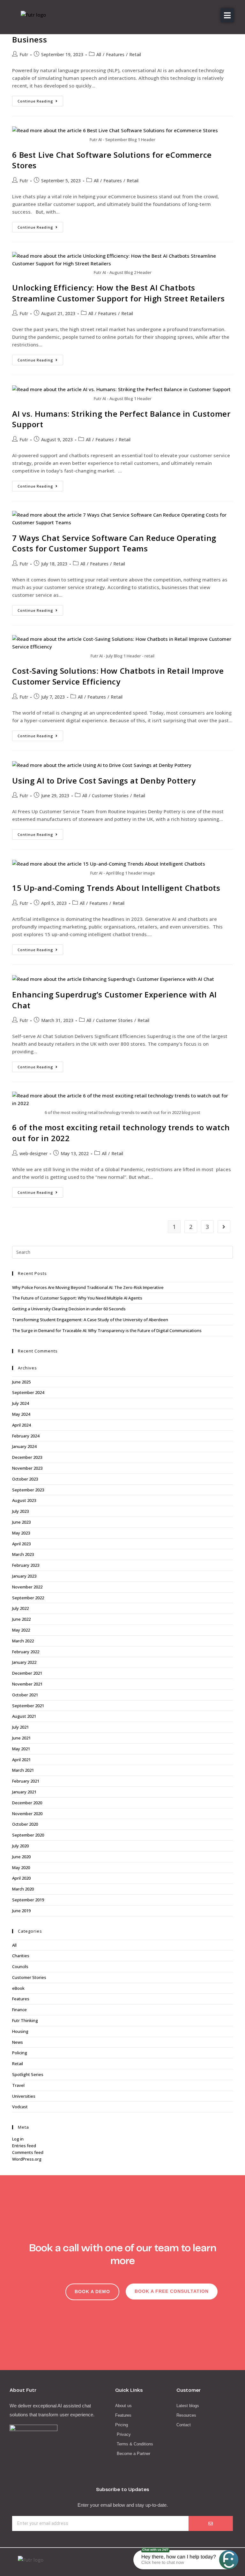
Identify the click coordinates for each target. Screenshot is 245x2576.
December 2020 (27, 1803)
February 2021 (26, 1781)
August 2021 (24, 1716)
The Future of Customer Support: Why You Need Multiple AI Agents (77, 1298)
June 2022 (21, 1619)
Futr (24, 54)
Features (115, 54)
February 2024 (26, 1436)
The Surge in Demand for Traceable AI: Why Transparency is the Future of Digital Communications (107, 1330)
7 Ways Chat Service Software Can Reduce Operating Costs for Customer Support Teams (114, 543)
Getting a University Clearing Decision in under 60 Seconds (69, 1309)
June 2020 (21, 1857)
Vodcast (20, 2107)
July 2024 (20, 1403)
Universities (24, 2096)
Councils (20, 1966)
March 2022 (23, 1641)
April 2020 (21, 1878)
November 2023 (27, 1468)
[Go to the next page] (224, 1227)
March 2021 (23, 1770)
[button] (227, 15)
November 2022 (27, 1587)
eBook (18, 1988)
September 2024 (28, 1392)
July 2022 (20, 1608)
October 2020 (25, 1824)
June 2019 (21, 1911)
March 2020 (23, 1889)
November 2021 (27, 1684)
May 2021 (21, 1749)
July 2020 (20, 1846)
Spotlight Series (28, 2074)
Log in (18, 2139)
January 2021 (24, 1792)
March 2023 (23, 1554)
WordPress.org (27, 2159)
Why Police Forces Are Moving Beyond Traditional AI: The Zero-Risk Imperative (88, 1287)
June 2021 (21, 1738)
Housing (20, 2031)
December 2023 (27, 1457)
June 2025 (21, 1382)
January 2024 (24, 1446)
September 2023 (28, 1490)
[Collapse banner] (137, 2560)
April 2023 (21, 1544)
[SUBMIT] (211, 2523)
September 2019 (28, 1900)
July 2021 (20, 1727)
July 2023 (20, 1511)
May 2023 (21, 1533)
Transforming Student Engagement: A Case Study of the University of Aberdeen (90, 1320)
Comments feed (28, 2152)
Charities (21, 1956)
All (99, 54)
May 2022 (21, 1630)
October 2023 (25, 1479)
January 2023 (24, 1576)
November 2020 (27, 1814)
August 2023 (24, 1500)
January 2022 (24, 1662)
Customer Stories (110, 796)
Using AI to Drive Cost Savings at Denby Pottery (104, 780)
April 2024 (21, 1425)
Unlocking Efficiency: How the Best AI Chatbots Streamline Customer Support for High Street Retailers (120, 293)
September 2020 (28, 1835)
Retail (135, 54)
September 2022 (28, 1598)
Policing (20, 2053)
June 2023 (21, 1522)
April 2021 (21, 1760)
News (18, 2042)
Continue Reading (40, 100)
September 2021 (28, 1706)
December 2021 (27, 1673)
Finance (19, 2010)
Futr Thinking (25, 2020)
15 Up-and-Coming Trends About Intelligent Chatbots (116, 888)
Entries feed (24, 2146)
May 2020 (21, 1868)
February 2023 (26, 1565)
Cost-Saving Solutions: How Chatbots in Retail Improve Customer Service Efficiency (118, 676)
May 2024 (21, 1414)
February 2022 (26, 1652)
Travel (18, 2085)
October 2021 (25, 1695)
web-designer (33, 1153)
